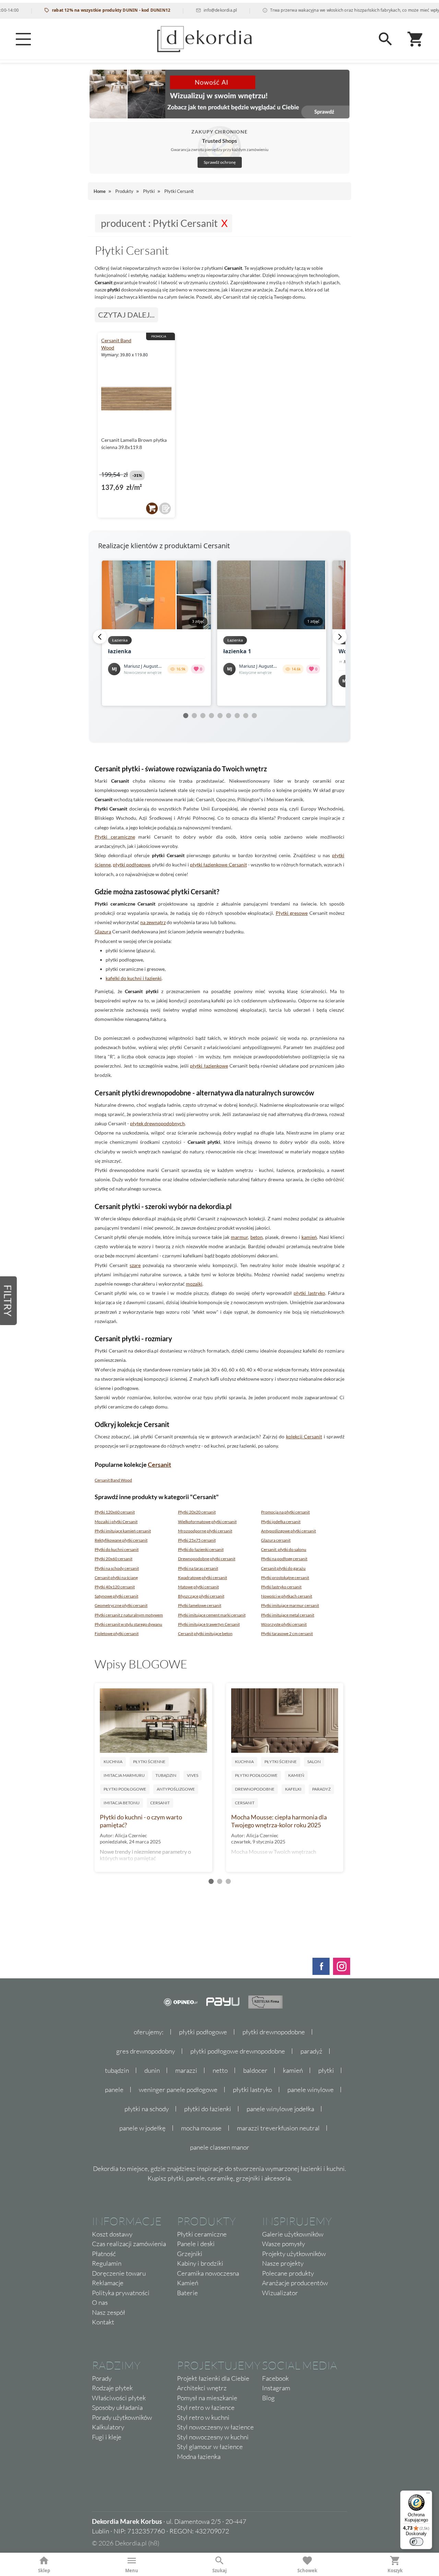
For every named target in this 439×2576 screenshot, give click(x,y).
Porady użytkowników (122, 2417)
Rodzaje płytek (112, 2388)
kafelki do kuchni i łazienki (134, 978)
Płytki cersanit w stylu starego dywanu (128, 1624)
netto (220, 2070)
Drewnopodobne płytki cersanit (207, 1559)
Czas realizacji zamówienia (129, 2244)
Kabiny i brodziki (200, 2263)
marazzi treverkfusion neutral (278, 2128)
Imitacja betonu (122, 1803)
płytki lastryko (309, 1293)
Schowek (307, 2571)
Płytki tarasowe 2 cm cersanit (287, 1634)
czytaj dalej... (126, 315)
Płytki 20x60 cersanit (114, 1559)
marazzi (186, 2070)
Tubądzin (166, 1775)
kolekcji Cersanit (304, 1436)
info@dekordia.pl (189, 10)
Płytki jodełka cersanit (281, 1522)
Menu (132, 2571)
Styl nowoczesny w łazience (215, 2427)
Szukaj (219, 2571)
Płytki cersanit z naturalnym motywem (129, 1615)
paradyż (311, 2051)
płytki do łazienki (208, 2109)
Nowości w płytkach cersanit (287, 1596)
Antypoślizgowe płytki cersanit (288, 1531)
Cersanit (159, 1464)
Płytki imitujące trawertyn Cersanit (209, 1624)
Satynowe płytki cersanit (116, 1596)
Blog (268, 2398)
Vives (193, 1775)
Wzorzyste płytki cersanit (284, 1624)
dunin (152, 2070)
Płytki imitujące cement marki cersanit (212, 1615)
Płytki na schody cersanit (117, 1568)
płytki (326, 2070)
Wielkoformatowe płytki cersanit (207, 1522)
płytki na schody (147, 2109)
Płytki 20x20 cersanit (197, 1512)
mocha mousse (201, 2128)
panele (114, 2090)
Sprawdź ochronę (220, 162)
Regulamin (107, 2263)
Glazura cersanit (276, 1540)
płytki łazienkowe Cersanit (218, 865)
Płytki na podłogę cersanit (284, 1559)
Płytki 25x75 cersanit (197, 1540)
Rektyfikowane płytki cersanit (121, 1540)
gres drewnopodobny (146, 2051)
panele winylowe (311, 2090)
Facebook (275, 2378)
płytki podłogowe (132, 865)
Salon (314, 1762)
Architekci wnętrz (202, 2388)
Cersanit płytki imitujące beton (205, 1634)
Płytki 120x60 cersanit (115, 1512)
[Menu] (23, 39)
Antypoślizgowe (176, 1789)
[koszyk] (152, 508)
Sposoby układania (117, 2407)
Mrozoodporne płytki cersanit (205, 1531)
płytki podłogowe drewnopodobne (238, 2051)
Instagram (276, 2388)
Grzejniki (190, 2254)
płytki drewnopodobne (274, 2032)
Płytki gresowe (292, 913)
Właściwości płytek (119, 2398)
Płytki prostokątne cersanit (285, 1578)
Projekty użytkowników (294, 2254)
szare (135, 1265)
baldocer (255, 2070)
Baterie (187, 2293)
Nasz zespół (109, 2312)
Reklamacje (108, 2283)
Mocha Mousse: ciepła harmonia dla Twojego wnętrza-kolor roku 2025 (279, 1821)
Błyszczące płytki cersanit (201, 1596)
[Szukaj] (385, 39)
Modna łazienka (199, 2457)
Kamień (296, 1775)
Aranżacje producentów (295, 2283)
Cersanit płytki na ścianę (116, 1578)
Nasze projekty (283, 2263)
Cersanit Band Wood (113, 1480)
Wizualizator (280, 2293)
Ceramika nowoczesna (208, 2273)
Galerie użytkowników (293, 2234)
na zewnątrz (153, 922)
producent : (159, 223)
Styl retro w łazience (206, 2407)
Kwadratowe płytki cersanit (203, 1578)
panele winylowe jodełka (280, 2109)
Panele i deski (196, 2244)
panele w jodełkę (143, 2128)
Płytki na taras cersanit (198, 1568)
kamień (309, 1237)
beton (257, 1237)
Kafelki (293, 1789)
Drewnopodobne (255, 1789)
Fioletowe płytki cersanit (117, 1634)
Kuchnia (113, 1762)
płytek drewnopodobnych (157, 1123)
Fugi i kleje (107, 2437)
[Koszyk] (416, 39)
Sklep (44, 2571)
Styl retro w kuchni (203, 2417)
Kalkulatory (108, 2427)
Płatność (104, 2254)
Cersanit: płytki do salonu (284, 1549)
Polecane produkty (288, 2273)
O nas (100, 2302)
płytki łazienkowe (209, 1066)
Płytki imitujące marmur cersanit (290, 1605)
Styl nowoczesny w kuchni (213, 2437)
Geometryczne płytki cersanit (121, 1605)
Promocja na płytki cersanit (285, 1512)
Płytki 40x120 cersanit (115, 1587)
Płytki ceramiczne (115, 837)
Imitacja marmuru (124, 1775)
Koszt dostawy (112, 2234)
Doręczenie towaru (119, 2273)
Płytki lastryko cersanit (281, 1587)
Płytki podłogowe (125, 1789)
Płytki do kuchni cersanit (117, 1549)
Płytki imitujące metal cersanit (288, 1615)
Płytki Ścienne (149, 1762)
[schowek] (165, 508)
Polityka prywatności (121, 2293)
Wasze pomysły (283, 2244)
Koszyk (395, 2571)
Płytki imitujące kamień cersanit (123, 1531)
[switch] (416, 2542)
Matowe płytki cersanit (198, 1587)
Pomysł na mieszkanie (207, 2398)
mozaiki (194, 1284)
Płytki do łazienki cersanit (201, 1549)
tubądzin (117, 2070)
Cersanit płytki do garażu (283, 1568)
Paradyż (321, 1789)
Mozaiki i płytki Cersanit (116, 1522)
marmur (239, 1237)
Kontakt (103, 2322)
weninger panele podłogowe (178, 2090)
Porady (102, 2378)
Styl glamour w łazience (210, 2447)
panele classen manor (220, 2147)
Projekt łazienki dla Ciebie (213, 2378)
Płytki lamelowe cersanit (200, 1605)
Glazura (103, 931)
